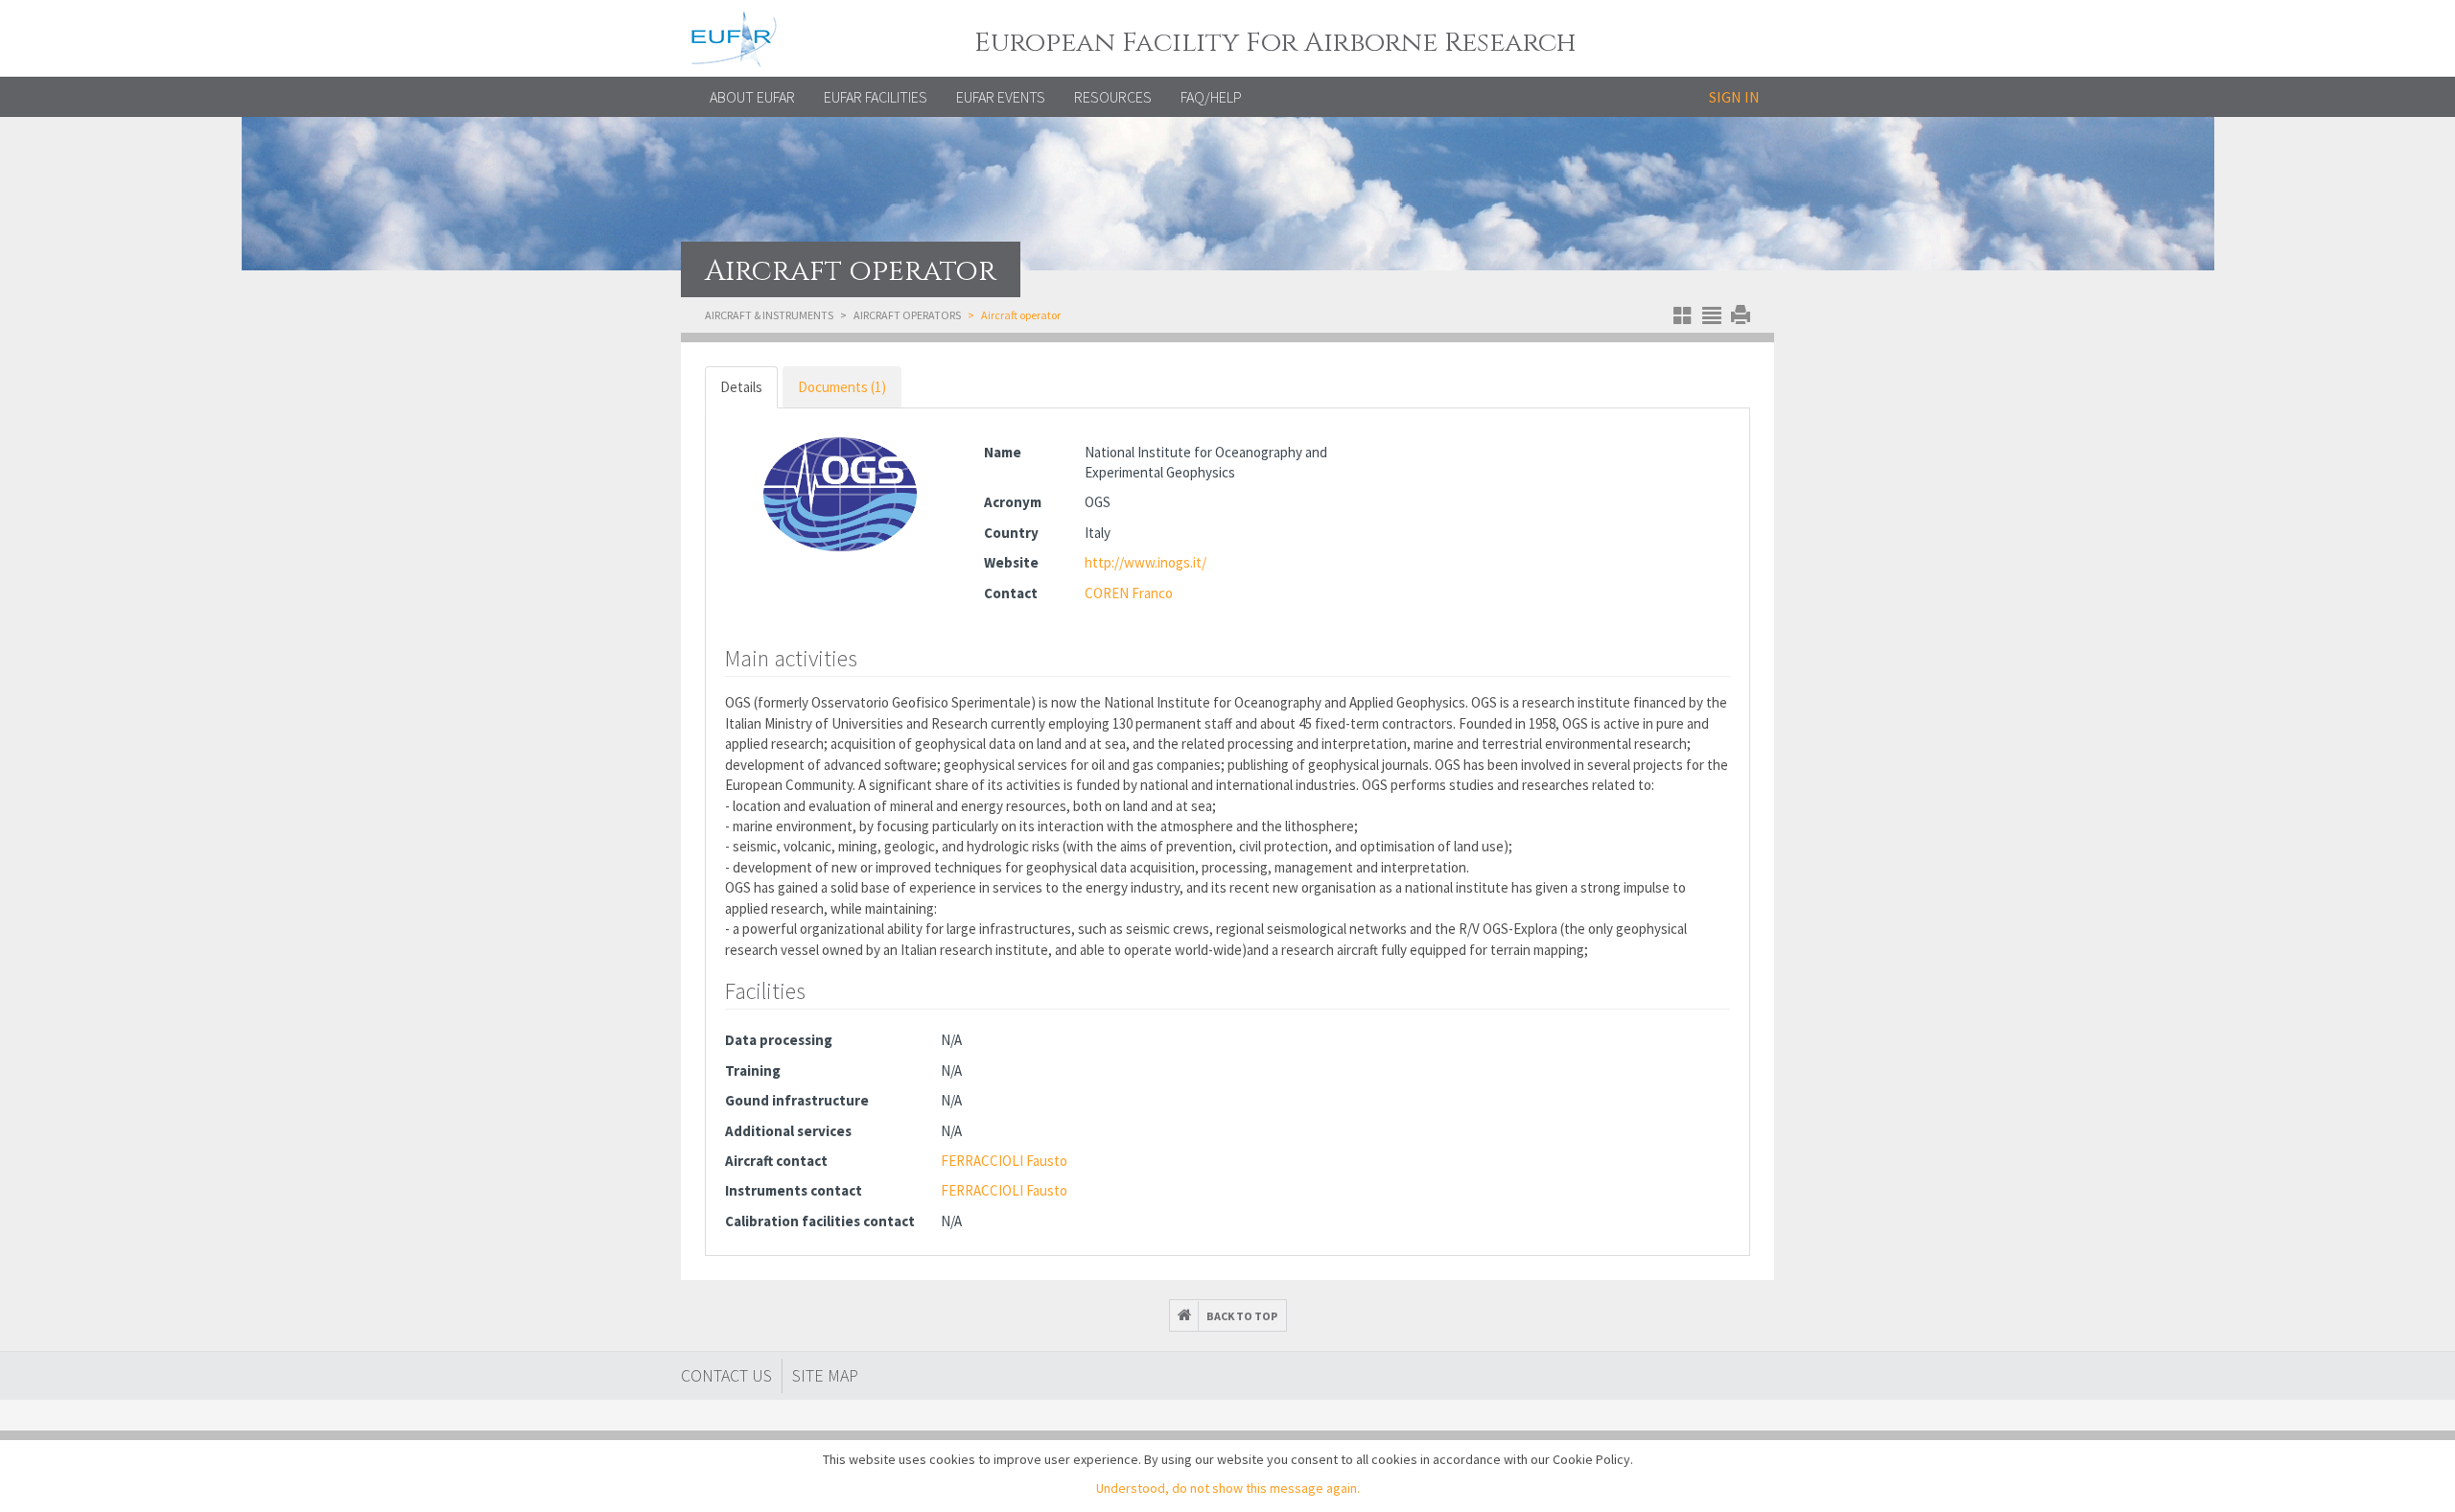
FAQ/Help (1211, 97)
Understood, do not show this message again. (1228, 1488)
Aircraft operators (907, 315)
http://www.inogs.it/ (1146, 562)
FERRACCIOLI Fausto (1004, 1161)
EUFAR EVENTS (1001, 97)
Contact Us (726, 1375)
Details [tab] (741, 387)
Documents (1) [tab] (842, 387)
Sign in (1734, 97)
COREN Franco (1129, 593)
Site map (825, 1375)
